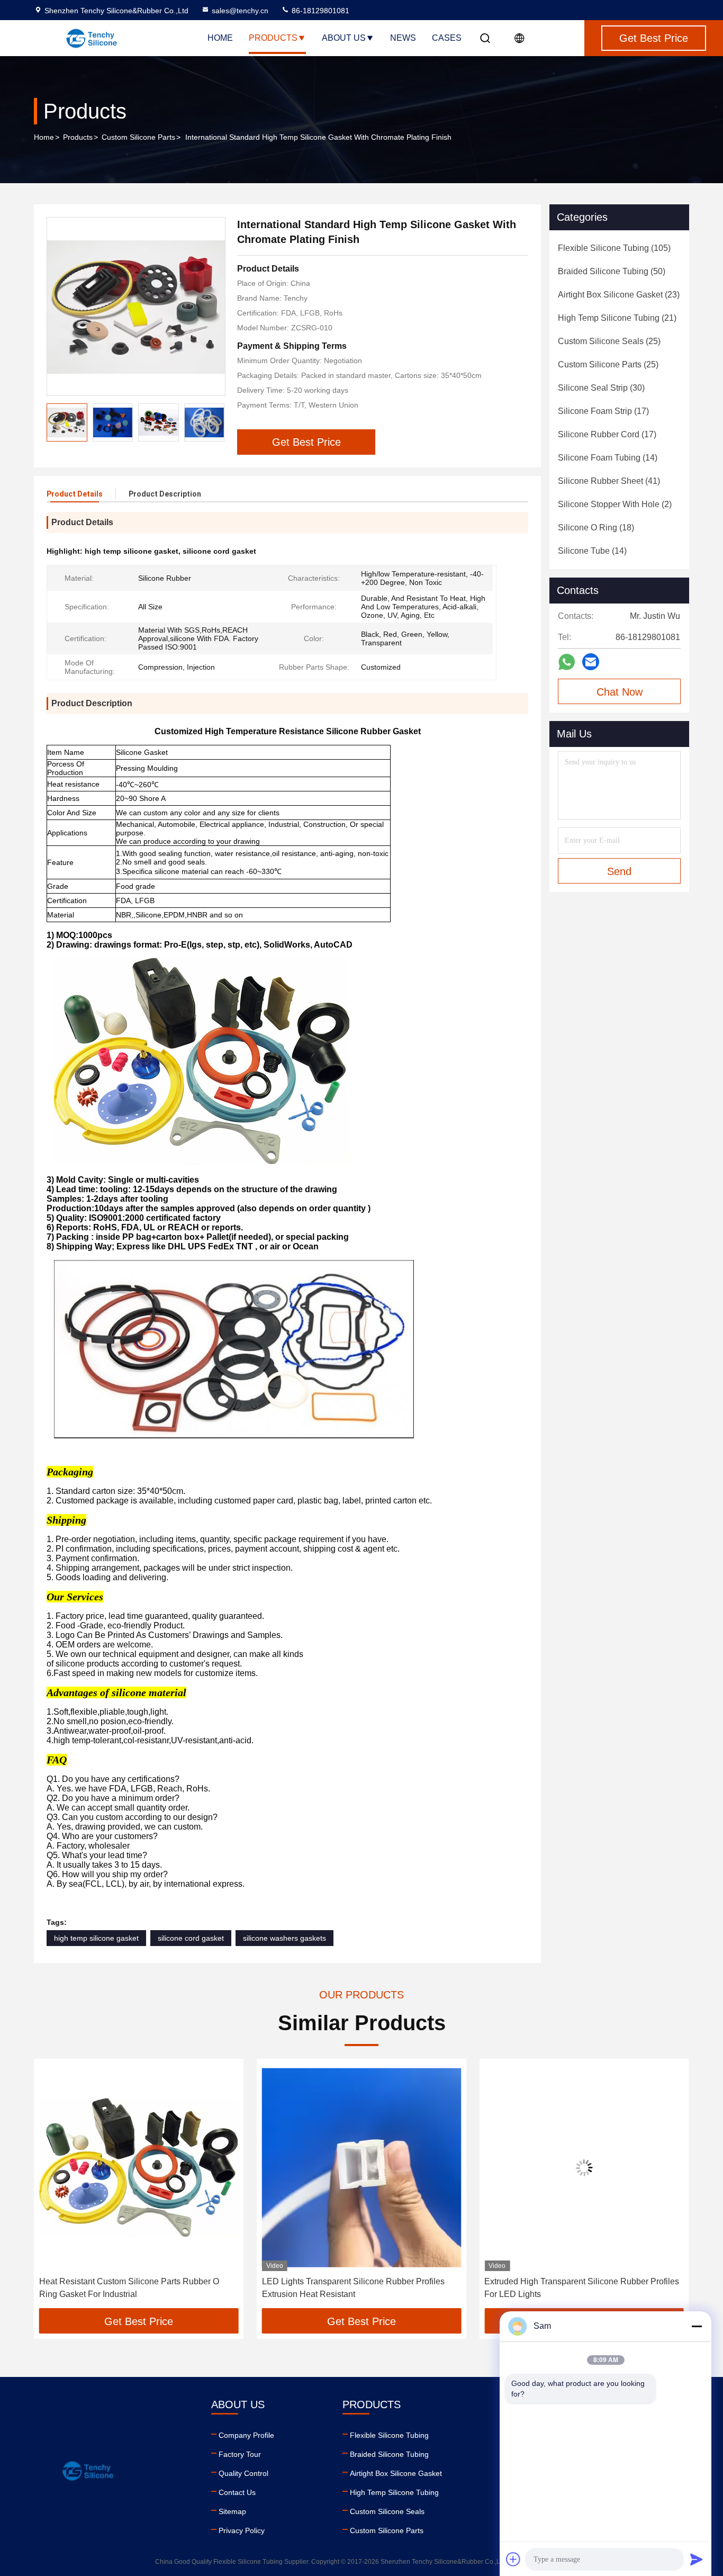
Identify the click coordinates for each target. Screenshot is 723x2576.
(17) (603, 411)
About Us (344, 38)
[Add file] (513, 2559)
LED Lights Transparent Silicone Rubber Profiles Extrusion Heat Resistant (130, 2288)
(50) (612, 271)
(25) (609, 341)
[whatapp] (567, 662)
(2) (615, 504)
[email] (591, 662)
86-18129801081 (319, 11)
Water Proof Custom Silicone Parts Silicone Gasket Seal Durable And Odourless (580, 2288)
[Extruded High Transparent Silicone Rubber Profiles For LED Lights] (362, 2168)
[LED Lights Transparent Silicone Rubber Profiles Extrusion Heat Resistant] (139, 2168)
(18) (596, 528)
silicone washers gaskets (284, 1938)
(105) (614, 248)
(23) (619, 295)
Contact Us (237, 2492)
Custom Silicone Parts (138, 137)
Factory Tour (240, 2454)
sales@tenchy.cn (240, 11)
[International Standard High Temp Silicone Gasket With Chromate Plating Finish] (136, 307)
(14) (608, 458)
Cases (447, 38)
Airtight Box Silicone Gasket (396, 2473)
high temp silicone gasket (96, 1938)
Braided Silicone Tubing (389, 2454)
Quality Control (243, 2473)
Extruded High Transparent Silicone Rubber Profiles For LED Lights (359, 2288)
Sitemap (232, 2511)
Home (220, 38)
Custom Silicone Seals (387, 2511)
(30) (601, 388)
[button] (216, 422)
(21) (617, 318)
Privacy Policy (242, 2530)
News (403, 38)
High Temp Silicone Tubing (394, 2492)
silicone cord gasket (191, 1938)
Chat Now (620, 692)
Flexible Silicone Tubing (389, 2435)
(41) (609, 481)
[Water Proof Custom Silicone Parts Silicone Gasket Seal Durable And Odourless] (584, 2168)
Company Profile (246, 2435)
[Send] (697, 2559)
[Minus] (697, 2326)
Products (273, 38)
